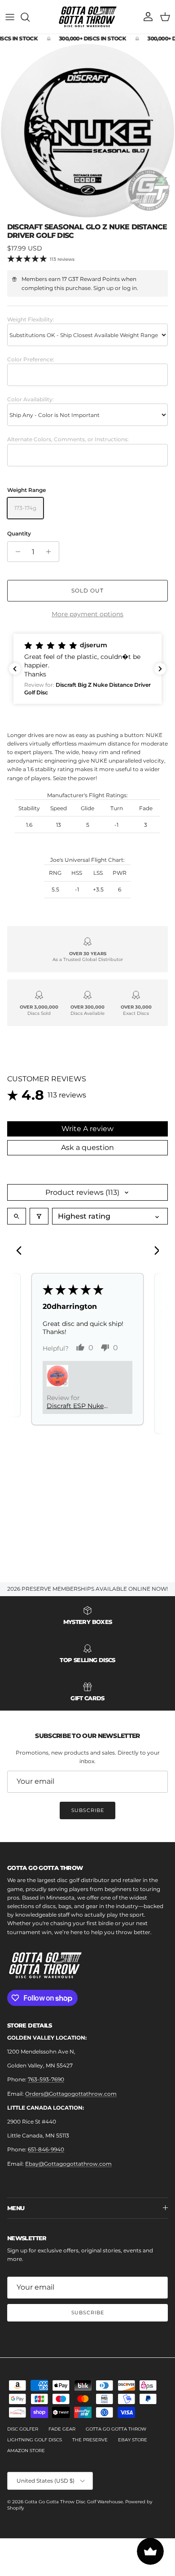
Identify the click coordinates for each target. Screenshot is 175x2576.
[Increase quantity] (51, 552)
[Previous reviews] (15, 669)
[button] (87, 669)
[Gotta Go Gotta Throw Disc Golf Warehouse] (88, 17)
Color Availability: (31, 399)
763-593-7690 (46, 2079)
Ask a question (87, 1148)
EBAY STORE (133, 2440)
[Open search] (17, 1216)
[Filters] (39, 1216)
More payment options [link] (87, 614)
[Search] (30, 17)
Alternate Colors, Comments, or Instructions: (68, 439)
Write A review (87, 1129)
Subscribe (88, 1810)
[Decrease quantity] (15, 552)
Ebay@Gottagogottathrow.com (68, 2164)
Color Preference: (31, 359)
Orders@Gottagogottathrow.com (71, 2094)
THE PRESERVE (90, 2440)
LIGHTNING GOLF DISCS (35, 2440)
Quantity (19, 533)
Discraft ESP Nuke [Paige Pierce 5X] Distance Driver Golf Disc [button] (79, 1406)
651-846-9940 (46, 2149)
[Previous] (22, 1251)
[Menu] (10, 17)
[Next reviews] (160, 669)
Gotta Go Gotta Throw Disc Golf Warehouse (74, 2502)
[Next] (153, 1251)
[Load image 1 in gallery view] (87, 131)
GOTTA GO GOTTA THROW (116, 2429)
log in (129, 288)
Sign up (103, 288)
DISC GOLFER (23, 2429)
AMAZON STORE (26, 2451)
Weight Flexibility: (31, 319)
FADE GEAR (62, 2429)
